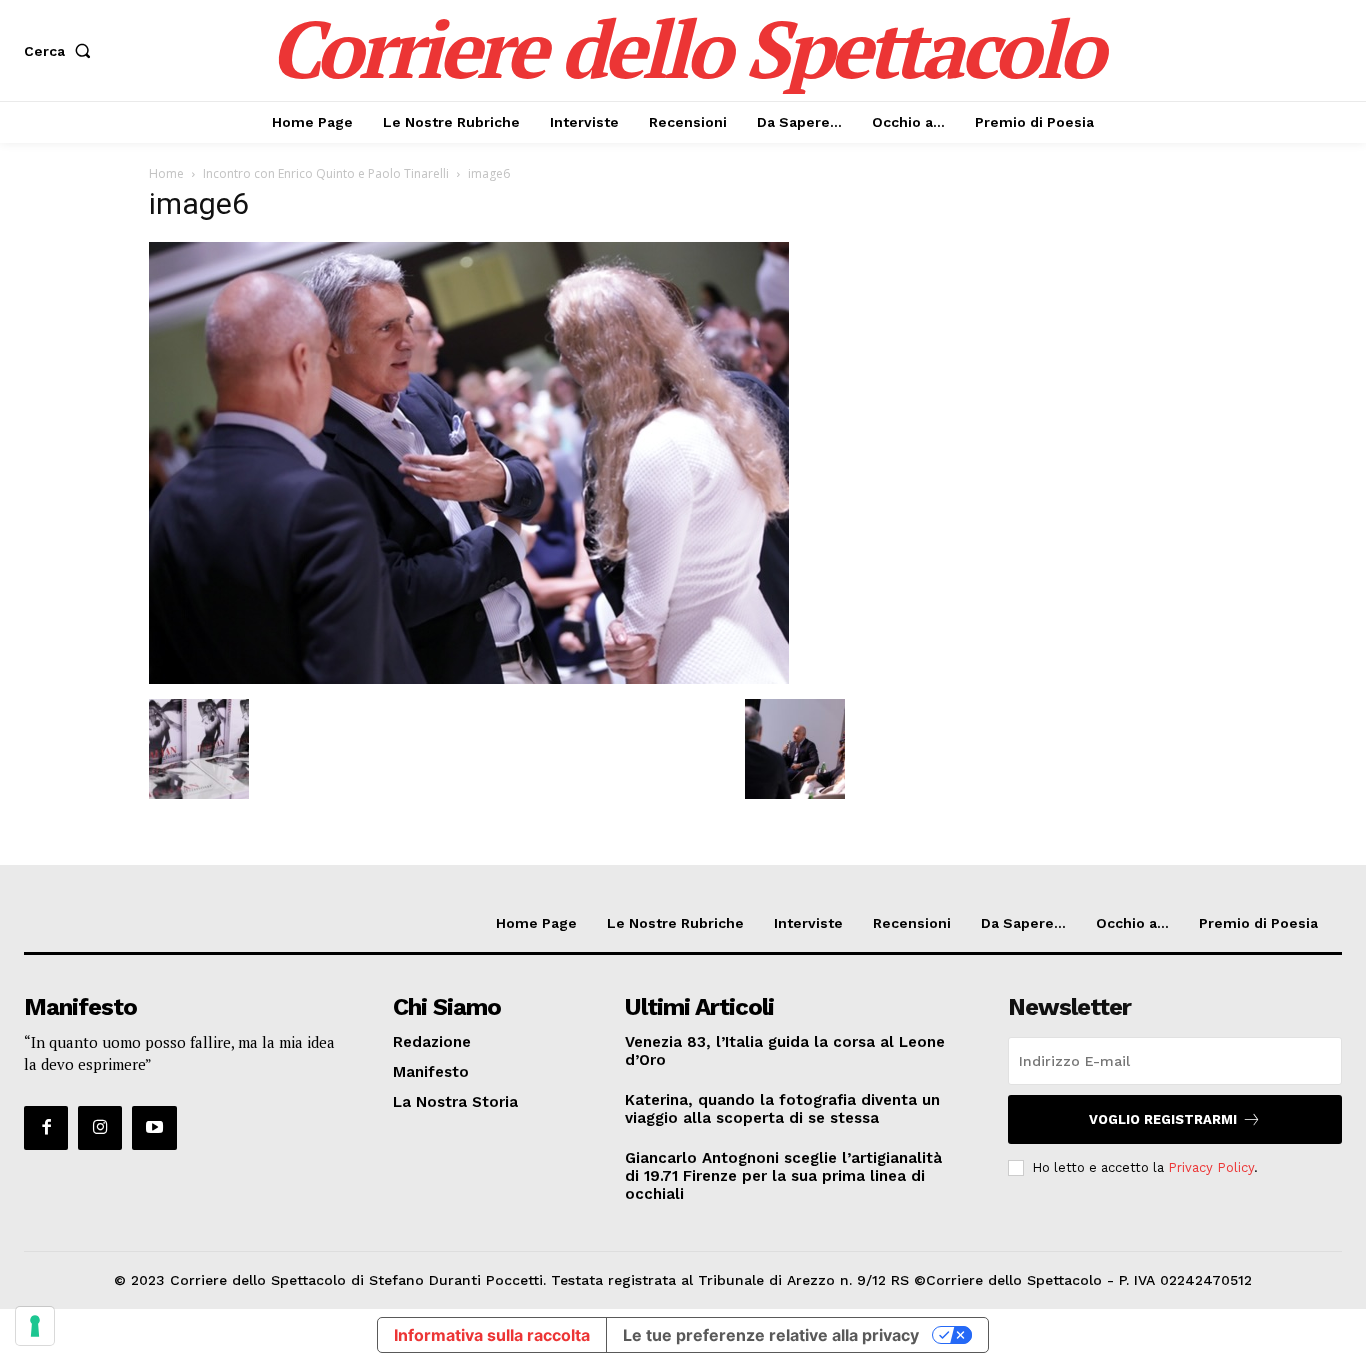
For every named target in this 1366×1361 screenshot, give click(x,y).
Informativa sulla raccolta (492, 1335)
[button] (61, 51)
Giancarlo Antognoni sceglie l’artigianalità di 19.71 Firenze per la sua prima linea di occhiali (783, 1176)
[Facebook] (46, 1128)
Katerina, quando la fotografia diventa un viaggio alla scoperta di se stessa (782, 1109)
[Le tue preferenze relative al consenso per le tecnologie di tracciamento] (35, 1326)
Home (166, 173)
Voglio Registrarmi (1163, 1119)
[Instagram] (100, 1128)
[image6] (469, 678)
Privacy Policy (1211, 1167)
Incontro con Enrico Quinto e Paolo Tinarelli (326, 173)
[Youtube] (154, 1128)
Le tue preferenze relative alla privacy (771, 1335)
